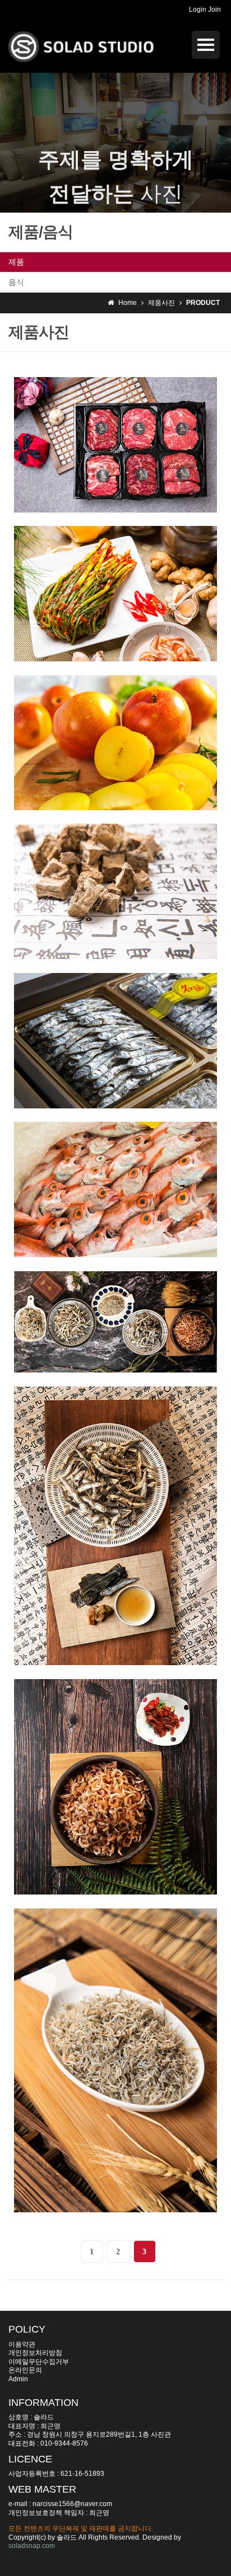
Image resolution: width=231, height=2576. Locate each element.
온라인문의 (25, 2370)
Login (198, 10)
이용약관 (22, 2344)
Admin (18, 2379)
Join (214, 10)
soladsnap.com (32, 2546)
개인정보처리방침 (35, 2353)
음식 (16, 282)
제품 (16, 262)
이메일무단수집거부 (39, 2362)
